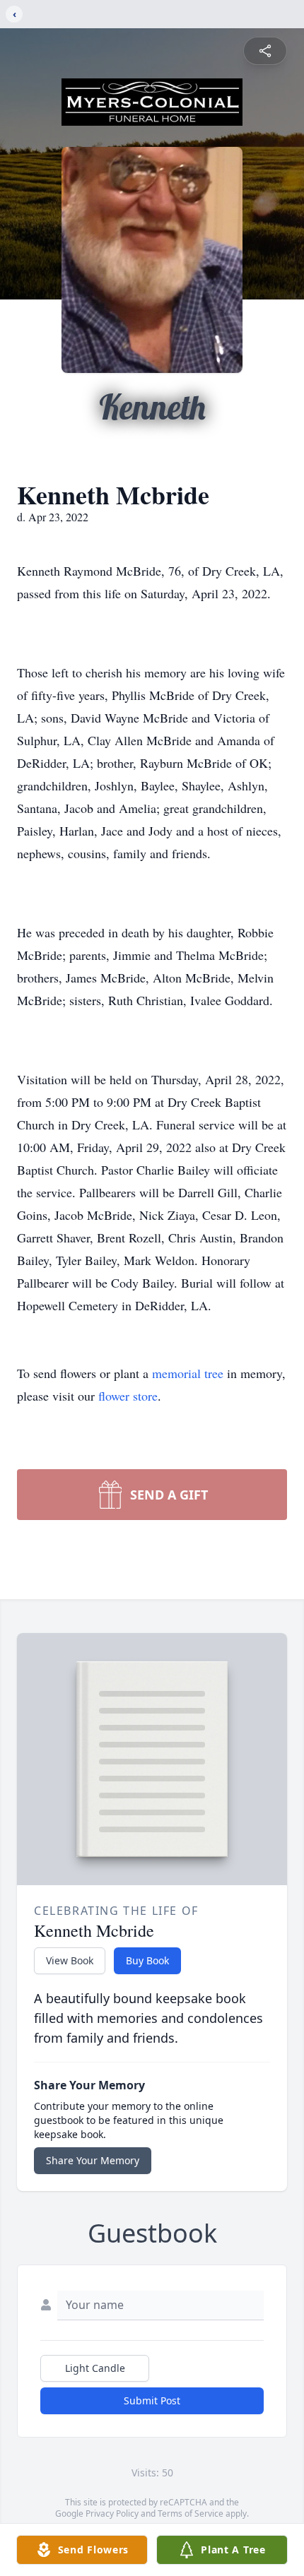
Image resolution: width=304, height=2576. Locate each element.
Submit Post (152, 2400)
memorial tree (188, 1373)
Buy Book (147, 1960)
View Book (70, 1960)
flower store (128, 1396)
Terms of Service (191, 2513)
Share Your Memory (93, 2160)
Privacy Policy (112, 2513)
